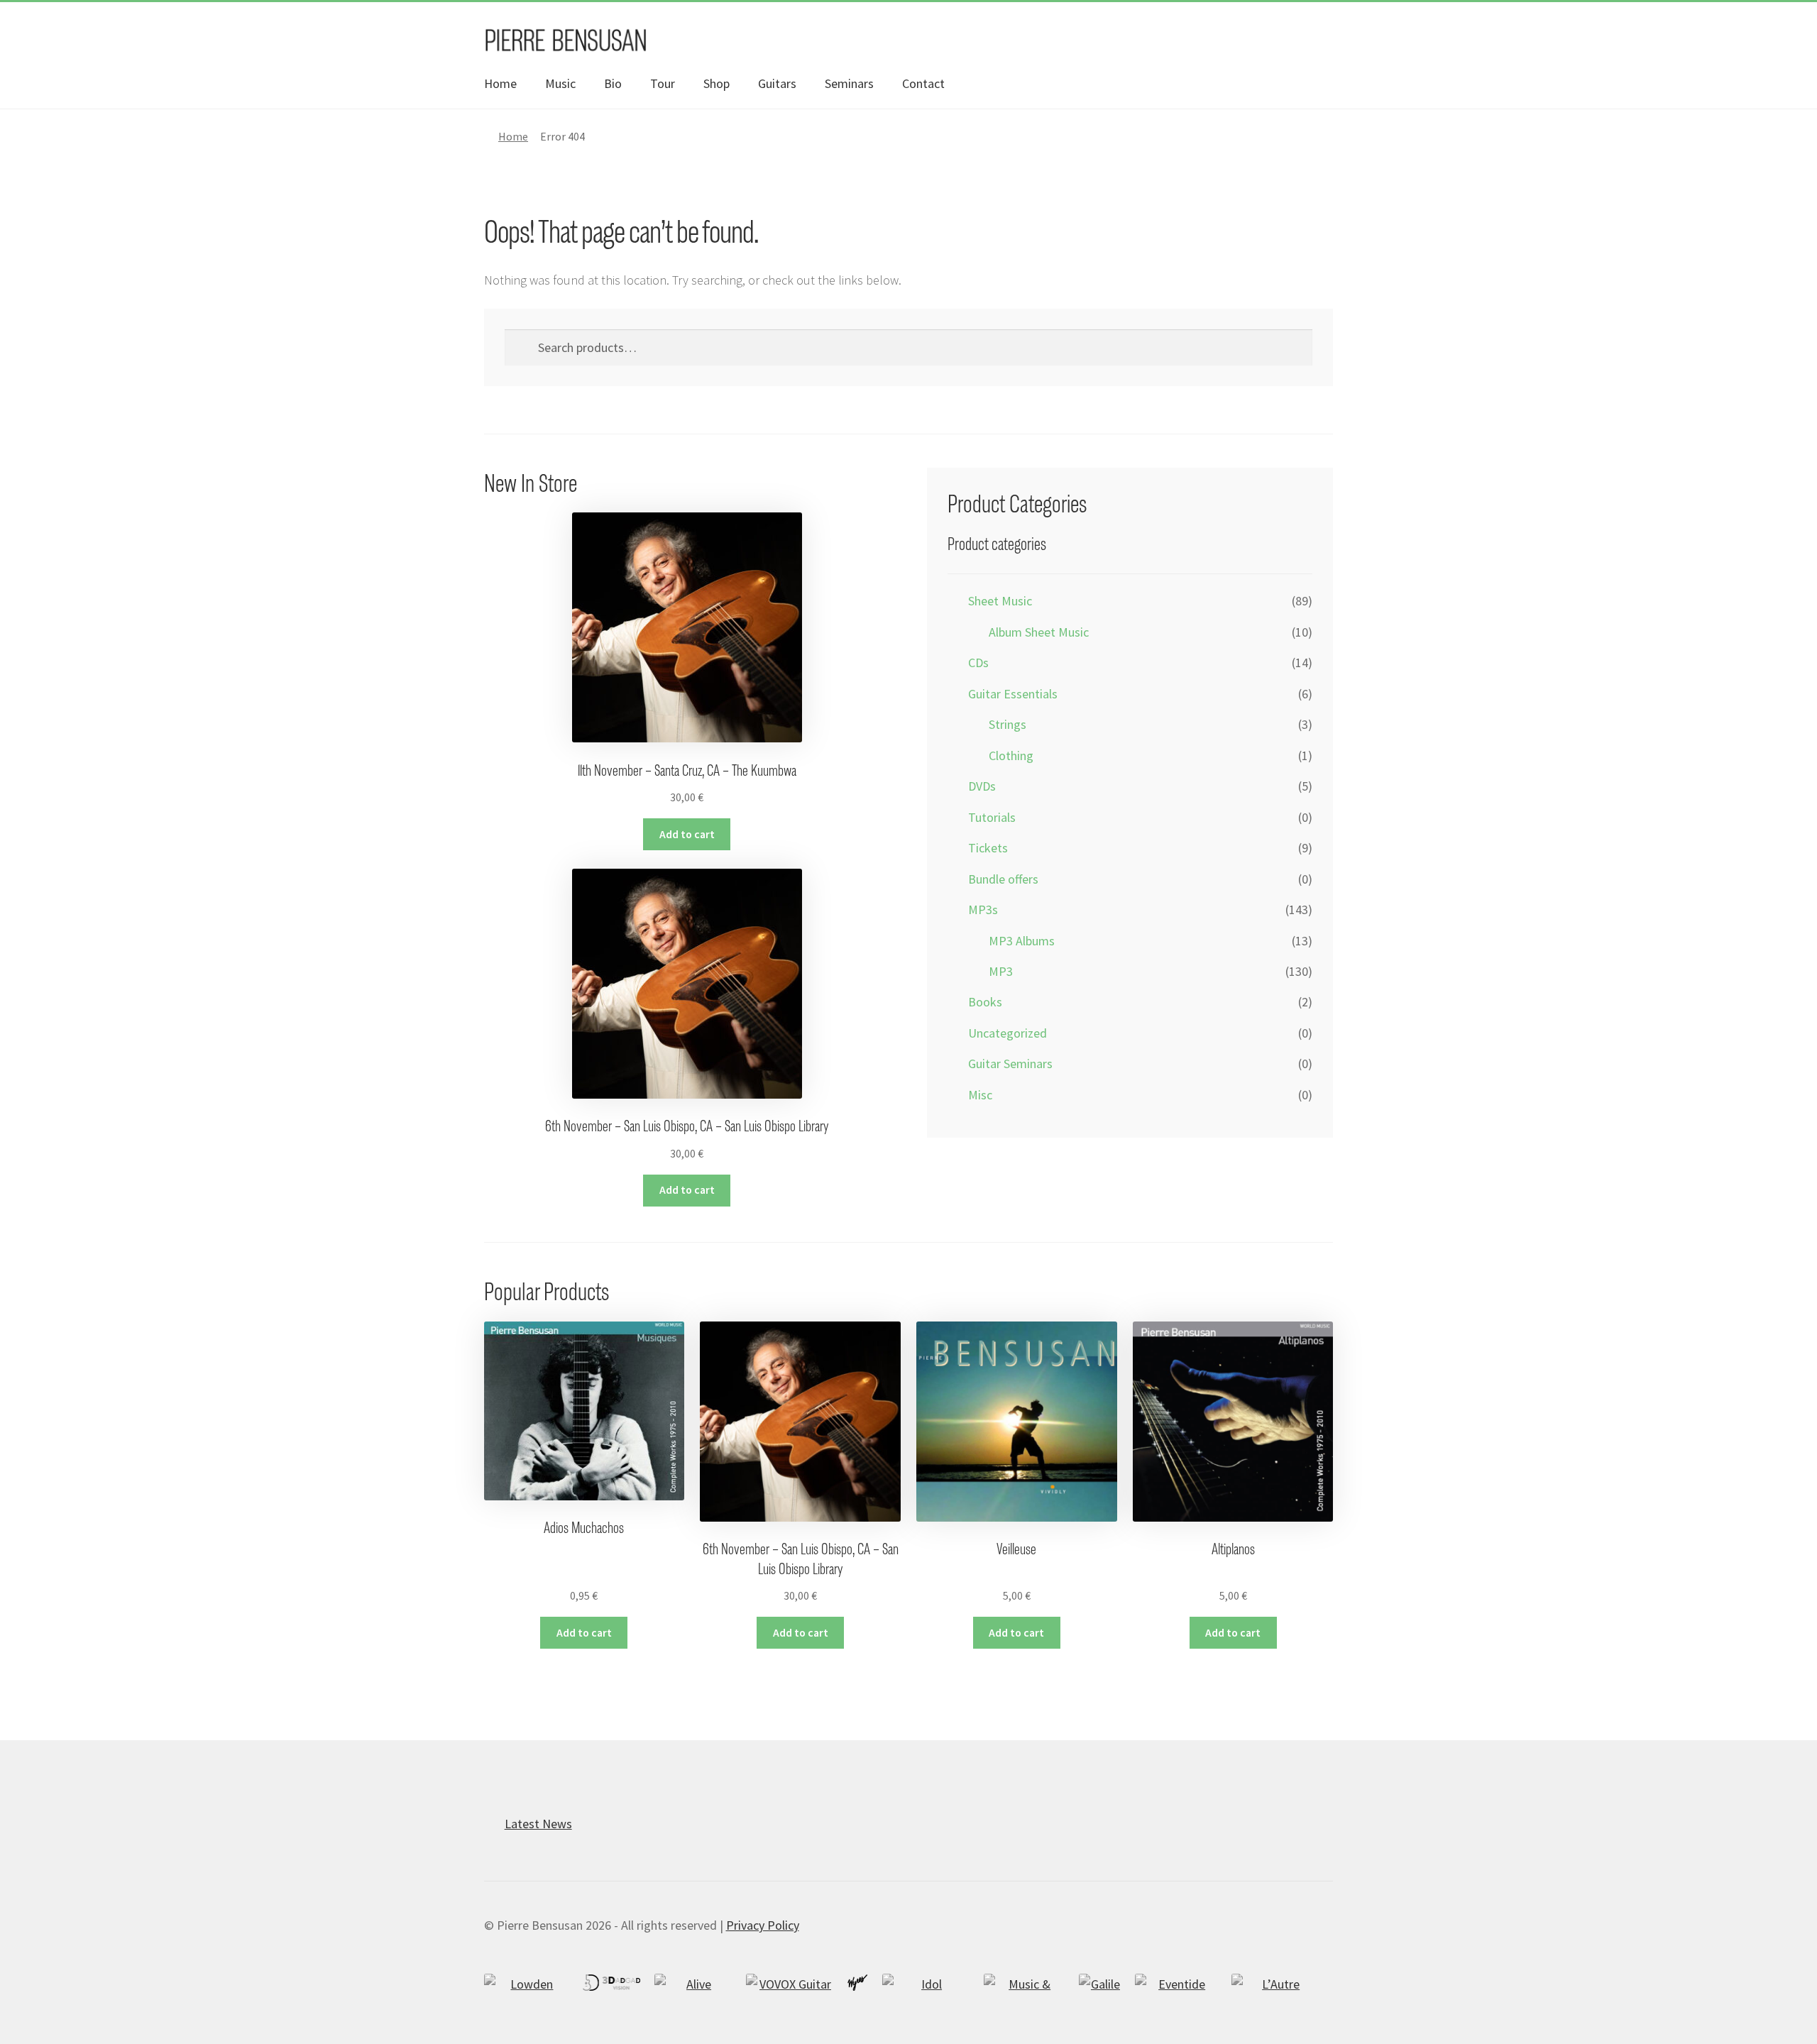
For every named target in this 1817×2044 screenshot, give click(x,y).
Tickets (988, 848)
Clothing (1011, 755)
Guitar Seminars (1010, 1064)
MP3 (1001, 971)
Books (985, 1002)
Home (500, 83)
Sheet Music (1000, 601)
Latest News (538, 1824)
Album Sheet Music (1039, 632)
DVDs (982, 786)
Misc (980, 1095)
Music (560, 83)
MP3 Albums (1022, 941)
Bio (613, 83)
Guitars (777, 83)
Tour (663, 83)
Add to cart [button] (687, 834)
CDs (978, 663)
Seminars (849, 83)
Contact (923, 83)
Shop (717, 83)
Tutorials (992, 817)
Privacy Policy (763, 1925)
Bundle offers (1003, 879)
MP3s (983, 910)
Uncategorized (1008, 1033)
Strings (1008, 724)
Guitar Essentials (1013, 694)
